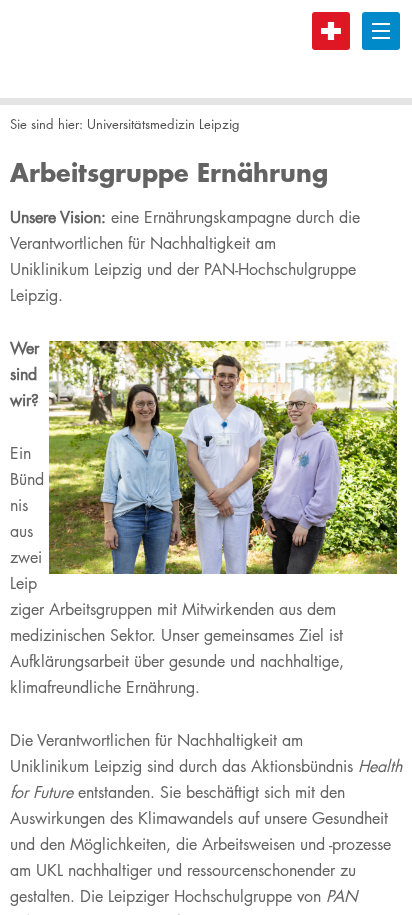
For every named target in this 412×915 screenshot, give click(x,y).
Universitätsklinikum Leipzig (85, 49)
